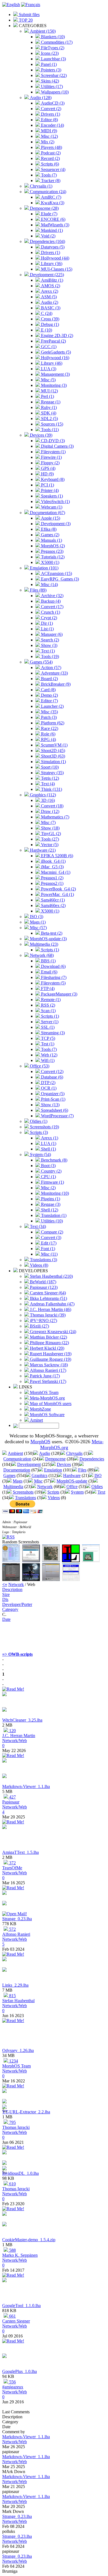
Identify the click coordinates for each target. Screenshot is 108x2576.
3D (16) (47, 800)
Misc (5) (48, 380)
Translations (25, 1498)
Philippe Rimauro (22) (49, 1343)
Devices (64, 1464)
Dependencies (92, 1459)
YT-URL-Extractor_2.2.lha (26, 2112)
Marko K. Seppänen (20, 2255)
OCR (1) (48, 1088)
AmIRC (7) (51, 197)
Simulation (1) (53, 762)
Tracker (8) (50, 181)
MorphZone (40, 1409)
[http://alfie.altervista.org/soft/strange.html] (4, 1904)
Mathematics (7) (55, 817)
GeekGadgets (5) (55, 352)
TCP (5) (47, 1038)
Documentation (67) (47, 513)
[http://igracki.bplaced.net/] (4, 2102)
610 (12, 2184)
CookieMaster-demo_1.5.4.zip (29, 2240)
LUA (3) (48, 369)
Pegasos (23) (52, 551)
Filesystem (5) (53, 983)
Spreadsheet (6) (54, 1110)
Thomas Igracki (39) (47, 1315)
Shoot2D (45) (52, 751)
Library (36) (51, 264)
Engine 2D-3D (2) (56, 335)
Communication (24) (47, 192)
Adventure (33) (54, 673)
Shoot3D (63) (52, 756)
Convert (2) (51, 109)
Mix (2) (47, 142)
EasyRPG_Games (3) (59, 579)
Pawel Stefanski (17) (47, 1381)
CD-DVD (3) (52, 441)
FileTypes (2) (52, 48)
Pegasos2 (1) (52, 883)
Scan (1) (48, 1011)
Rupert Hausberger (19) (50, 1354)
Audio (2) (49, 302)
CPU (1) (48, 1177)
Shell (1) (48, 1149)
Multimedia (13, 1487)
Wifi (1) (47, 1060)
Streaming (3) (52, 1033)
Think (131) (51, 789)
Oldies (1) (38, 1121)
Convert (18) (52, 806)
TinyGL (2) (50, 834)
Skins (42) (49, 81)
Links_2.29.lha (15, 1985)
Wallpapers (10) (54, 92)
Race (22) (49, 728)
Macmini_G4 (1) (55, 872)
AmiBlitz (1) (52, 280)
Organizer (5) (52, 1094)
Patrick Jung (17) (44, 1376)
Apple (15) (50, 518)
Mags (18, 1481)
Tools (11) (49, 430)
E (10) (46, 330)
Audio (45, 1453)
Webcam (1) (51, 507)
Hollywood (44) (55, 258)
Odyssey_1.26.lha (18, 2050)
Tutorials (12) (52, 557)
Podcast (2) (50, 153)
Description (12, 1589)
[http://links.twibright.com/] (4, 1970)
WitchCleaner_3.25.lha (22, 1720)
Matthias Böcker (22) (48, 1337)
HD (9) (47, 474)
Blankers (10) (52, 37)
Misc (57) (38, 928)
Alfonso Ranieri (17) (47, 1370)
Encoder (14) (52, 125)
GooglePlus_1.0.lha (20, 2371)
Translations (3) (43, 1260)
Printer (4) (49, 490)
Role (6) (48, 734)
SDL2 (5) (49, 418)
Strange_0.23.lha (17, 1919)
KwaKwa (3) (52, 203)
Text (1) (47, 651)
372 (12, 1863)
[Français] (31, 5)
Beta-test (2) (51, 933)
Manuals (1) (51, 540)
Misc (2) (48, 1188)
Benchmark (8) (54, 1160)
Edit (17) (48, 1243)
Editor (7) (49, 701)
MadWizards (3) (55, 225)
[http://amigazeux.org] (4, 2356)
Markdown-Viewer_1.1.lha (26, 1786)
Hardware (72, 1475)
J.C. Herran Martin (19, 1736)
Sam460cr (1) (52, 900)
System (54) (40, 1154)
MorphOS (40, 1442)
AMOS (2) (50, 286)
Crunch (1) (50, 612)
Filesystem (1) (53, 452)
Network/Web (15, 1741)
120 (12, 1731)
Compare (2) (52, 1232)
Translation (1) (53, 1215)
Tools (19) (49, 656)
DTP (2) (48, 1083)
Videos (54, 1498)
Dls (5, 1599)
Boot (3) (48, 1166)
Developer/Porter (17, 1604)
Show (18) (50, 828)
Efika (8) (48, 529)
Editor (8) (49, 120)
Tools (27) (49, 839)
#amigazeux (13, 2387)
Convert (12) (52, 1071)
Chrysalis (74, 1453)
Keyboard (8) (52, 479)
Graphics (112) (42, 795)
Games (9, 1475)
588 (12, 2250)
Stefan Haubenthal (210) (51, 1276)
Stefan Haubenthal (18, 2001)
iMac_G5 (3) (52, 867)
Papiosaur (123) (43, 1287)
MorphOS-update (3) (48, 939)
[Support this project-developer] (4, 1710)
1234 (13, 2061)
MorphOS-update (72, 1481)
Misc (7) (48, 822)
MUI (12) (49, 391)
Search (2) (49, 640)
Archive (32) (52, 596)
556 (12, 2382)
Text (101, 1492)
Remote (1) (50, 1000)
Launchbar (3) (53, 59)
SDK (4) (48, 413)
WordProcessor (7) (57, 1116)
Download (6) (53, 966)
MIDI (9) (48, 131)
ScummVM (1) (54, 745)
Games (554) (41, 662)
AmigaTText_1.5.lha (20, 1852)
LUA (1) (48, 1143)
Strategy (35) (52, 773)
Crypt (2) (48, 618)
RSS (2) (47, 1005)
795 (12, 2122)
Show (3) (49, 645)
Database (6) (52, 1077)
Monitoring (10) (54, 1193)
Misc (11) (49, 1254)
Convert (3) (51, 1238)
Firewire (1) (51, 457)
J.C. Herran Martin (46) (50, 1309)
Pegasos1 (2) (52, 878)
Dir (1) (46, 623)
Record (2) (50, 158)
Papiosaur (11, 1802)
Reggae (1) (50, 402)
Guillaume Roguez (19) (50, 1359)
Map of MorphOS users (50, 1404)
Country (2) (51, 1171)
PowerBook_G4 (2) (58, 889)
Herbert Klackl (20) (47, 1348)
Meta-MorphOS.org (47, 1398)
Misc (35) (49, 712)
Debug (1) (49, 324)
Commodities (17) (56, 42)
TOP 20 (25, 20)
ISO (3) (36, 917)
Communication (17, 1459)
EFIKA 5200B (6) (56, 856)
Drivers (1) (50, 114)
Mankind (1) (51, 230)
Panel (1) (48, 64)
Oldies (97, 1487)
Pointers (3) (51, 70)
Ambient (15, 1453)
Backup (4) (50, 601)
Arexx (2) (49, 291)
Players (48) (51, 147)
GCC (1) (48, 347)
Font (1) (47, 1249)
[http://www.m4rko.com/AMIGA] (4, 2225)
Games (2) (50, 535)
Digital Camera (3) (57, 446)
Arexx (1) (49, 1138)
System (77, 1492)
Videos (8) (38, 1265)
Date (6, 1619)
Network (45, 1487)
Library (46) (51, 363)
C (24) (46, 313)
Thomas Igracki (16, 2127)
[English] (11, 5)
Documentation (17, 1470)
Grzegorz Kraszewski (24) (52, 1332)
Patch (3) (48, 717)
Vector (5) (49, 845)
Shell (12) (49, 1210)
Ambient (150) (42, 31)
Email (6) (49, 972)
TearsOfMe (12, 1868)
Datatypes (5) (52, 247)
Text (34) (37, 1226)
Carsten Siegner (16, 2321)
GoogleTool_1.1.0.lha (21, 2306)
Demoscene (55, 1459)
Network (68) (41, 955)
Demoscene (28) (44, 208)
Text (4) (47, 784)
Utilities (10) (51, 1221)
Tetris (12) (49, 778)
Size (6, 1594)
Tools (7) (48, 175)
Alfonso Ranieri (16, 1934)
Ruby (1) (48, 407)
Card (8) (48, 690)
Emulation (53, 1470)
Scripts (53, 1492)
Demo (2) (49, 695)
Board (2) (49, 679)
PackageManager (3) (59, 994)
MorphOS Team (44, 1392)
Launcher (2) (52, 706)
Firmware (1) (52, 1182)
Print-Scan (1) (53, 1099)
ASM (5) (48, 297)
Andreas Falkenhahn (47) (52, 1304)
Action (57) (51, 668)
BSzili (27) (39, 1326)
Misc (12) (49, 136)
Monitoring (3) (53, 385)
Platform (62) (52, 723)
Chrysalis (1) (41, 186)
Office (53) (39, 1066)
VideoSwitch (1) (55, 502)
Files (82, 1470)
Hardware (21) (42, 850)
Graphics (39, 1475)
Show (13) (50, 1105)
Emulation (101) (44, 568)
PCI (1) (47, 485)
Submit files (29, 15)
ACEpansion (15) (56, 573)
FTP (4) (47, 988)
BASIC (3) (50, 308)
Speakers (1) (51, 496)
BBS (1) (48, 961)
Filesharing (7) (53, 977)
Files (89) (38, 590)
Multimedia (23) (43, 944)
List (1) (47, 629)
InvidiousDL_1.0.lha (20, 2173)
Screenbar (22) (53, 75)
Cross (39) (50, 319)
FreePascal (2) (53, 341)
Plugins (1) (50, 1199)
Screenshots (23, 1492)
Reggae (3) (50, 1204)
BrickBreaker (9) (55, 684)
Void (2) (48, 236)
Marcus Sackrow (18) (48, 1365)
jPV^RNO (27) (43, 1321)
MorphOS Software (47, 1415)
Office (72, 1487)
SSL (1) (47, 1027)
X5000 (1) (50, 562)
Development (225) (46, 275)
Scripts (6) (49, 164)
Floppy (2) (50, 463)
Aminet (36, 1420)
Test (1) (47, 1044)
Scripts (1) (49, 950)
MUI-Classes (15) (56, 269)
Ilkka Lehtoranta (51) (48, 1298)
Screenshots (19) (44, 1127)
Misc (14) (49, 585)
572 (12, 1929)
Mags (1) (37, 922)
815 (12, 1996)
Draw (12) (50, 811)
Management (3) (55, 374)
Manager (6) (51, 634)
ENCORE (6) (53, 219)
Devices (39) (41, 435)
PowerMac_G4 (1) (57, 894)
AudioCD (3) (52, 103)
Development (29, 1464)
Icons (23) (49, 53)
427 (12, 1797)
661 (12, 2316)
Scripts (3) (38, 1132)
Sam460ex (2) (53, 905)
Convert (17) (52, 607)
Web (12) (49, 1055)
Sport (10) (49, 767)
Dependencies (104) (47, 241)
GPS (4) (48, 468)
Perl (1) (47, 396)
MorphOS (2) (52, 546)
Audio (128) (40, 98)
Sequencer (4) (53, 169)
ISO (98, 1475)
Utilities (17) (51, 86)
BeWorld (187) (43, 1282)
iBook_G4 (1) (53, 861)
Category (10, 1609)
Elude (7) (49, 214)
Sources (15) (52, 424)
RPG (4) (48, 739)
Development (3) (55, 524)
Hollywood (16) (55, 358)
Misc (38, 1481)
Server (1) (49, 1022)
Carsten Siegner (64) (47, 1293)
